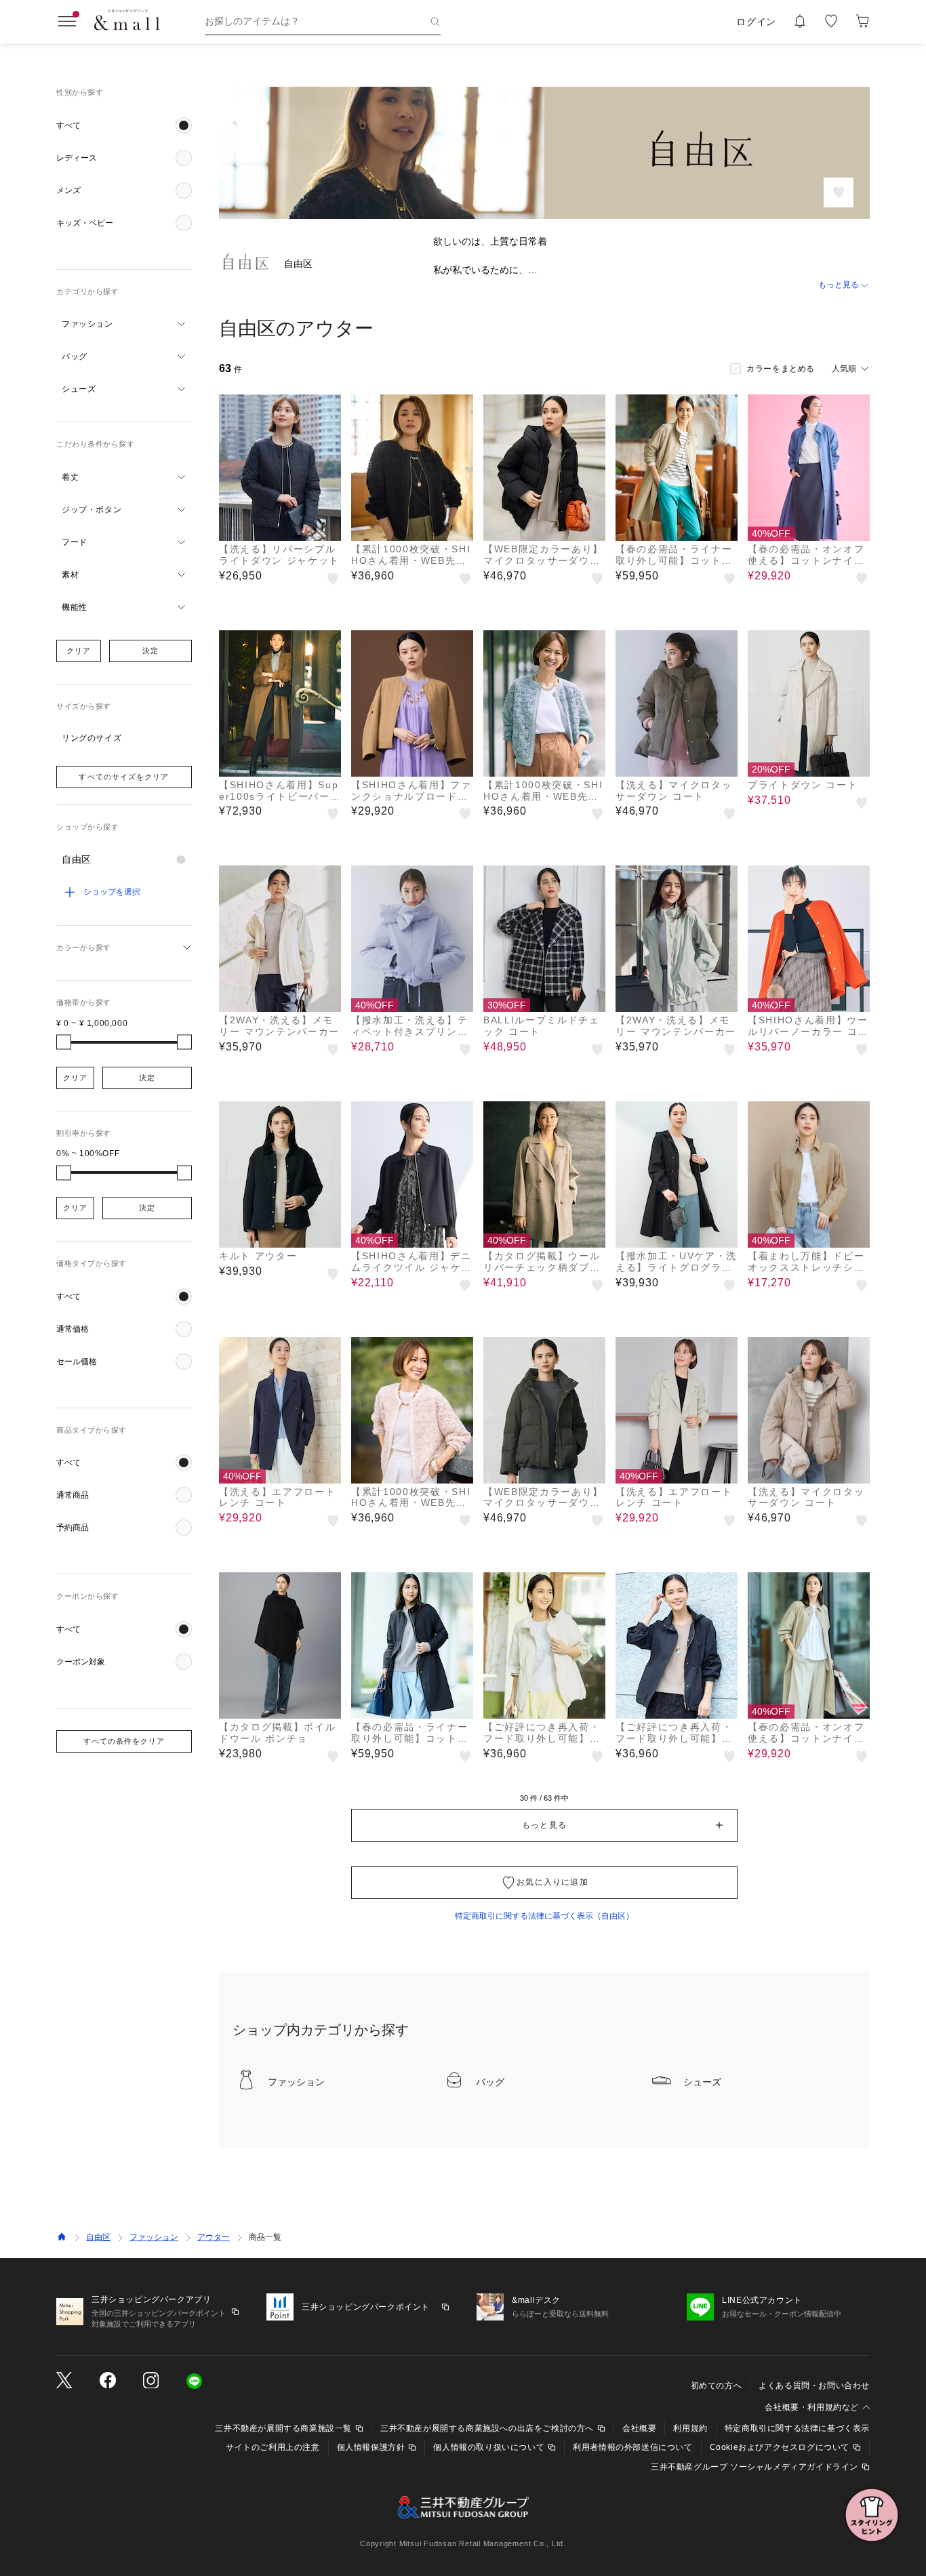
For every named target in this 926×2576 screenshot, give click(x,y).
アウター (214, 2237)
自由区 (98, 2237)
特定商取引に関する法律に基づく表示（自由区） (544, 1916)
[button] (124, 125)
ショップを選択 (112, 892)
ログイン (756, 22)
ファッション (154, 2237)
